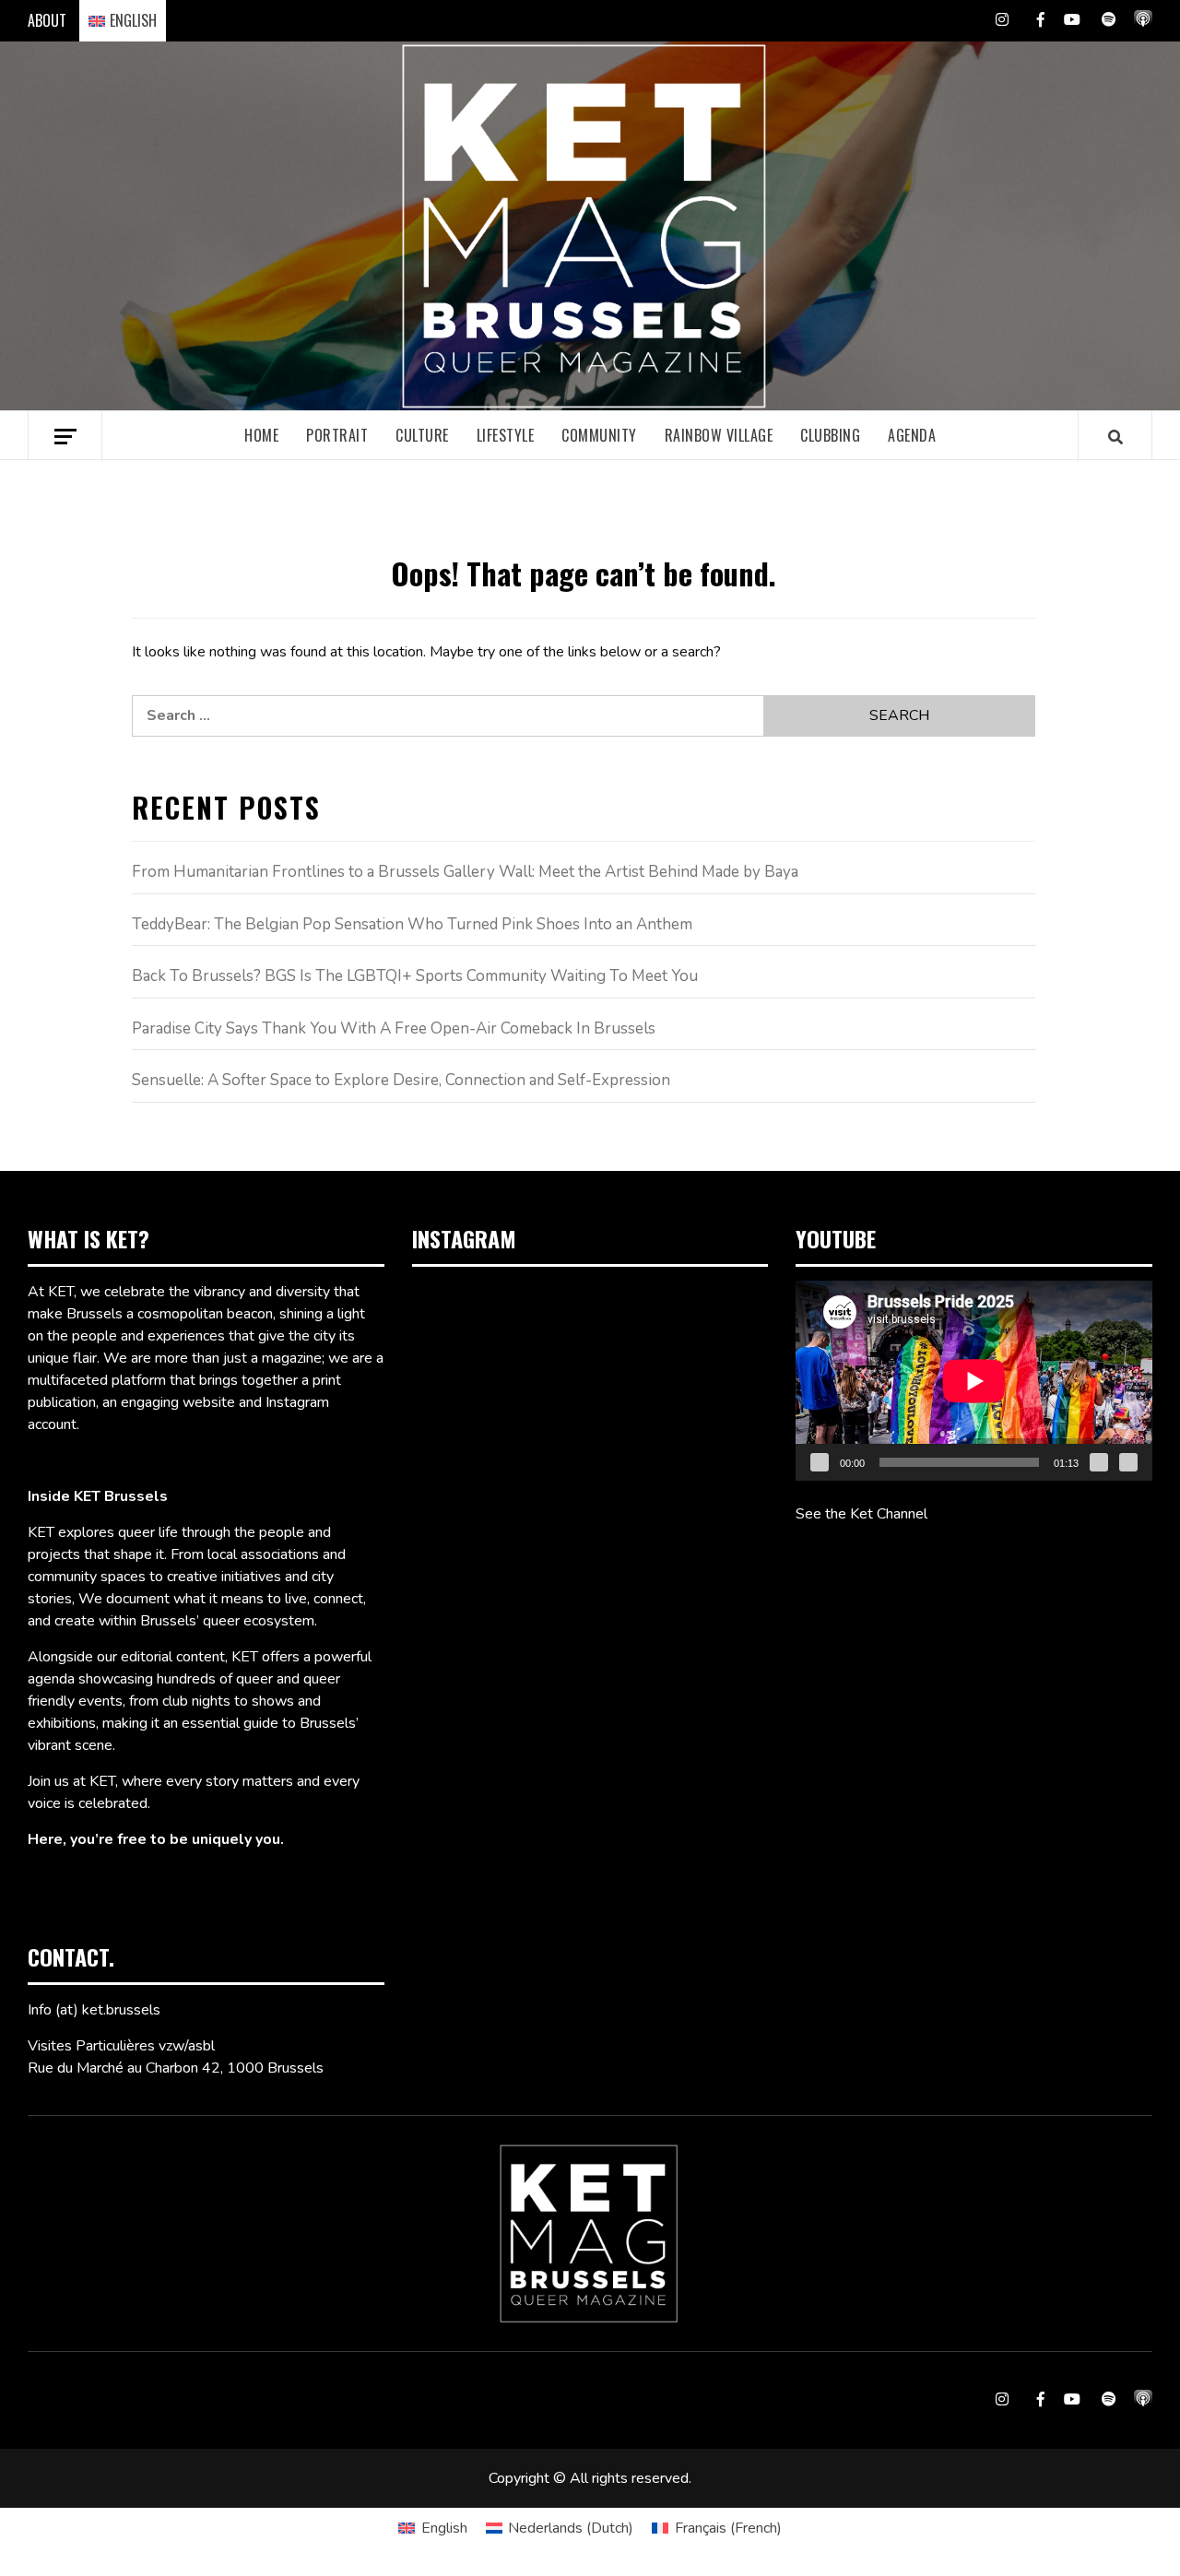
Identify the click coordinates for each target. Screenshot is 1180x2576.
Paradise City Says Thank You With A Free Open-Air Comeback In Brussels (394, 1028)
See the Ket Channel (861, 1514)
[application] (974, 1381)
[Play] (820, 1462)
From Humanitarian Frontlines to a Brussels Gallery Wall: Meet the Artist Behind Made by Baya (465, 872)
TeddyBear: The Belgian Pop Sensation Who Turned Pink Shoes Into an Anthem (412, 924)
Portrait (337, 435)
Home (261, 435)
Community (599, 435)
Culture (422, 435)
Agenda (912, 435)
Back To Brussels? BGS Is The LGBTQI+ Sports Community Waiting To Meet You (415, 976)
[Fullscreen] (1128, 1462)
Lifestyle (506, 435)
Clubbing (830, 435)
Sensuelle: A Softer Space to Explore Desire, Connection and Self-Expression (401, 1080)
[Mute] (1099, 1462)
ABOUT (47, 20)
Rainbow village (719, 435)
